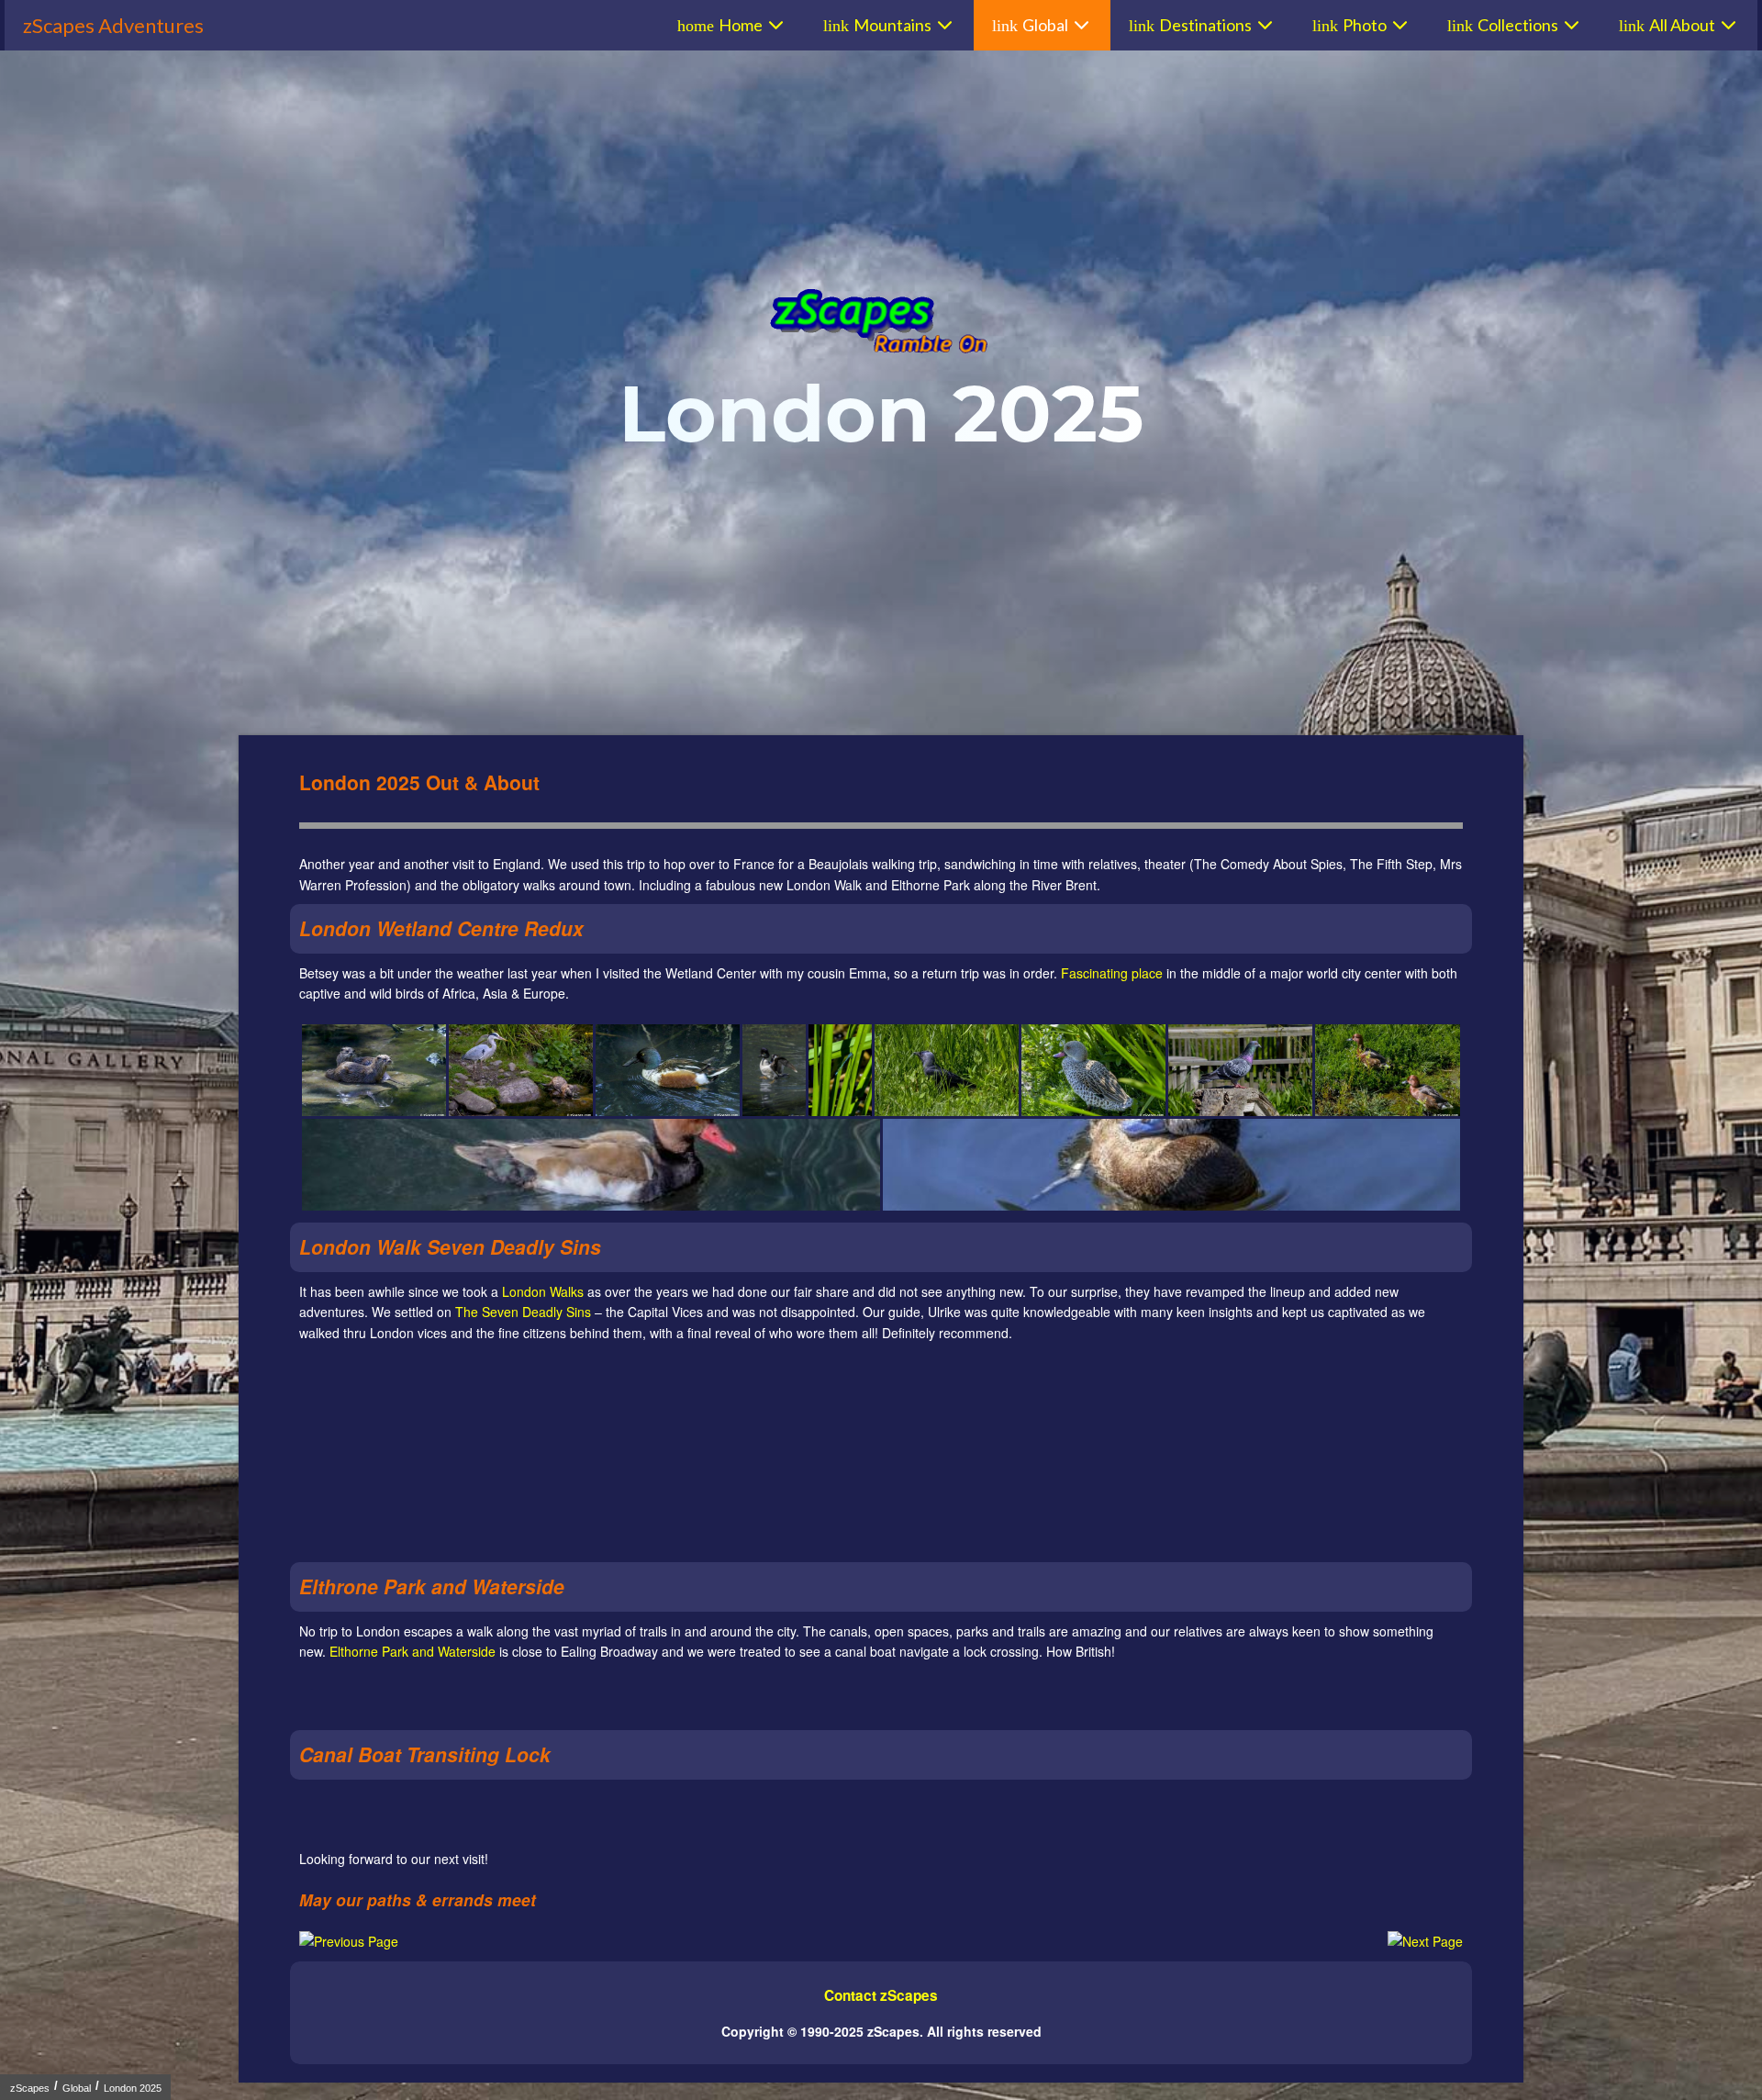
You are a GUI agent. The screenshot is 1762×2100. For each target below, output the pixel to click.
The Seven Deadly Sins (523, 1312)
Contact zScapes (881, 1995)
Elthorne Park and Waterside (413, 1651)
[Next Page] (1425, 1941)
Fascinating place (1112, 973)
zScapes (30, 2088)
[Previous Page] (349, 1941)
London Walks (543, 1291)
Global (77, 2088)
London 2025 (133, 2088)
